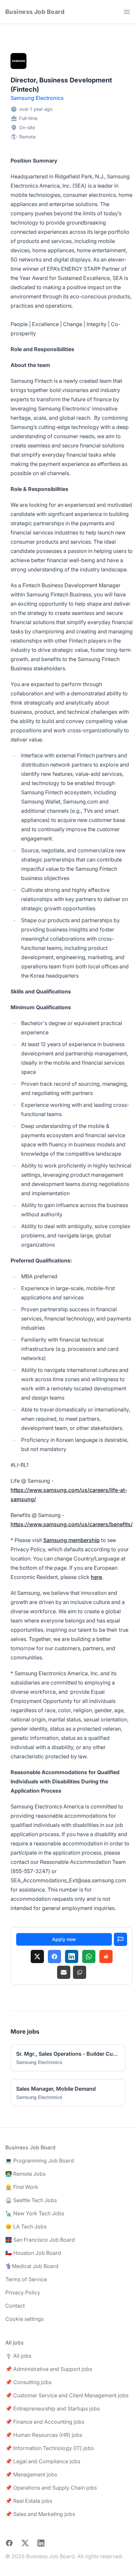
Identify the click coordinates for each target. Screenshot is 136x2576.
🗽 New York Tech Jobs (35, 2213)
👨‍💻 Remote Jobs (25, 2174)
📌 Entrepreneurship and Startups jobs (52, 2409)
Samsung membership (71, 1540)
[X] (37, 1956)
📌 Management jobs (31, 2474)
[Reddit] (106, 1956)
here (96, 1577)
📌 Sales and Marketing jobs (40, 2514)
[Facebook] (54, 1956)
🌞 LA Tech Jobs (26, 2227)
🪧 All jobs (18, 2356)
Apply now (64, 1939)
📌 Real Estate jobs (29, 2501)
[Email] (64, 1972)
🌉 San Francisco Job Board (40, 2240)
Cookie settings (24, 2319)
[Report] (120, 1939)
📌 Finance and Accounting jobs (45, 2422)
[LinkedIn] (72, 1956)
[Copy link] (80, 1972)
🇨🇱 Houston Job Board (33, 2253)
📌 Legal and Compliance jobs (43, 2461)
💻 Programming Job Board (40, 2161)
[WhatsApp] (89, 1956)
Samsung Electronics (37, 98)
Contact (15, 2306)
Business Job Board (35, 12)
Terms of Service (26, 2279)
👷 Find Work (22, 2187)
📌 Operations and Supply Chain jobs (51, 2488)
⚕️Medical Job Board (32, 2266)
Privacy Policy (23, 2292)
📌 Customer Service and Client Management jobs (67, 2395)
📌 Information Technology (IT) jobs (50, 2448)
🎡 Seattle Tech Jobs (31, 2200)
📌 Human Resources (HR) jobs (44, 2435)
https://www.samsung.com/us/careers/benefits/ (72, 1524)
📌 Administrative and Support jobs (49, 2369)
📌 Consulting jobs (28, 2382)
